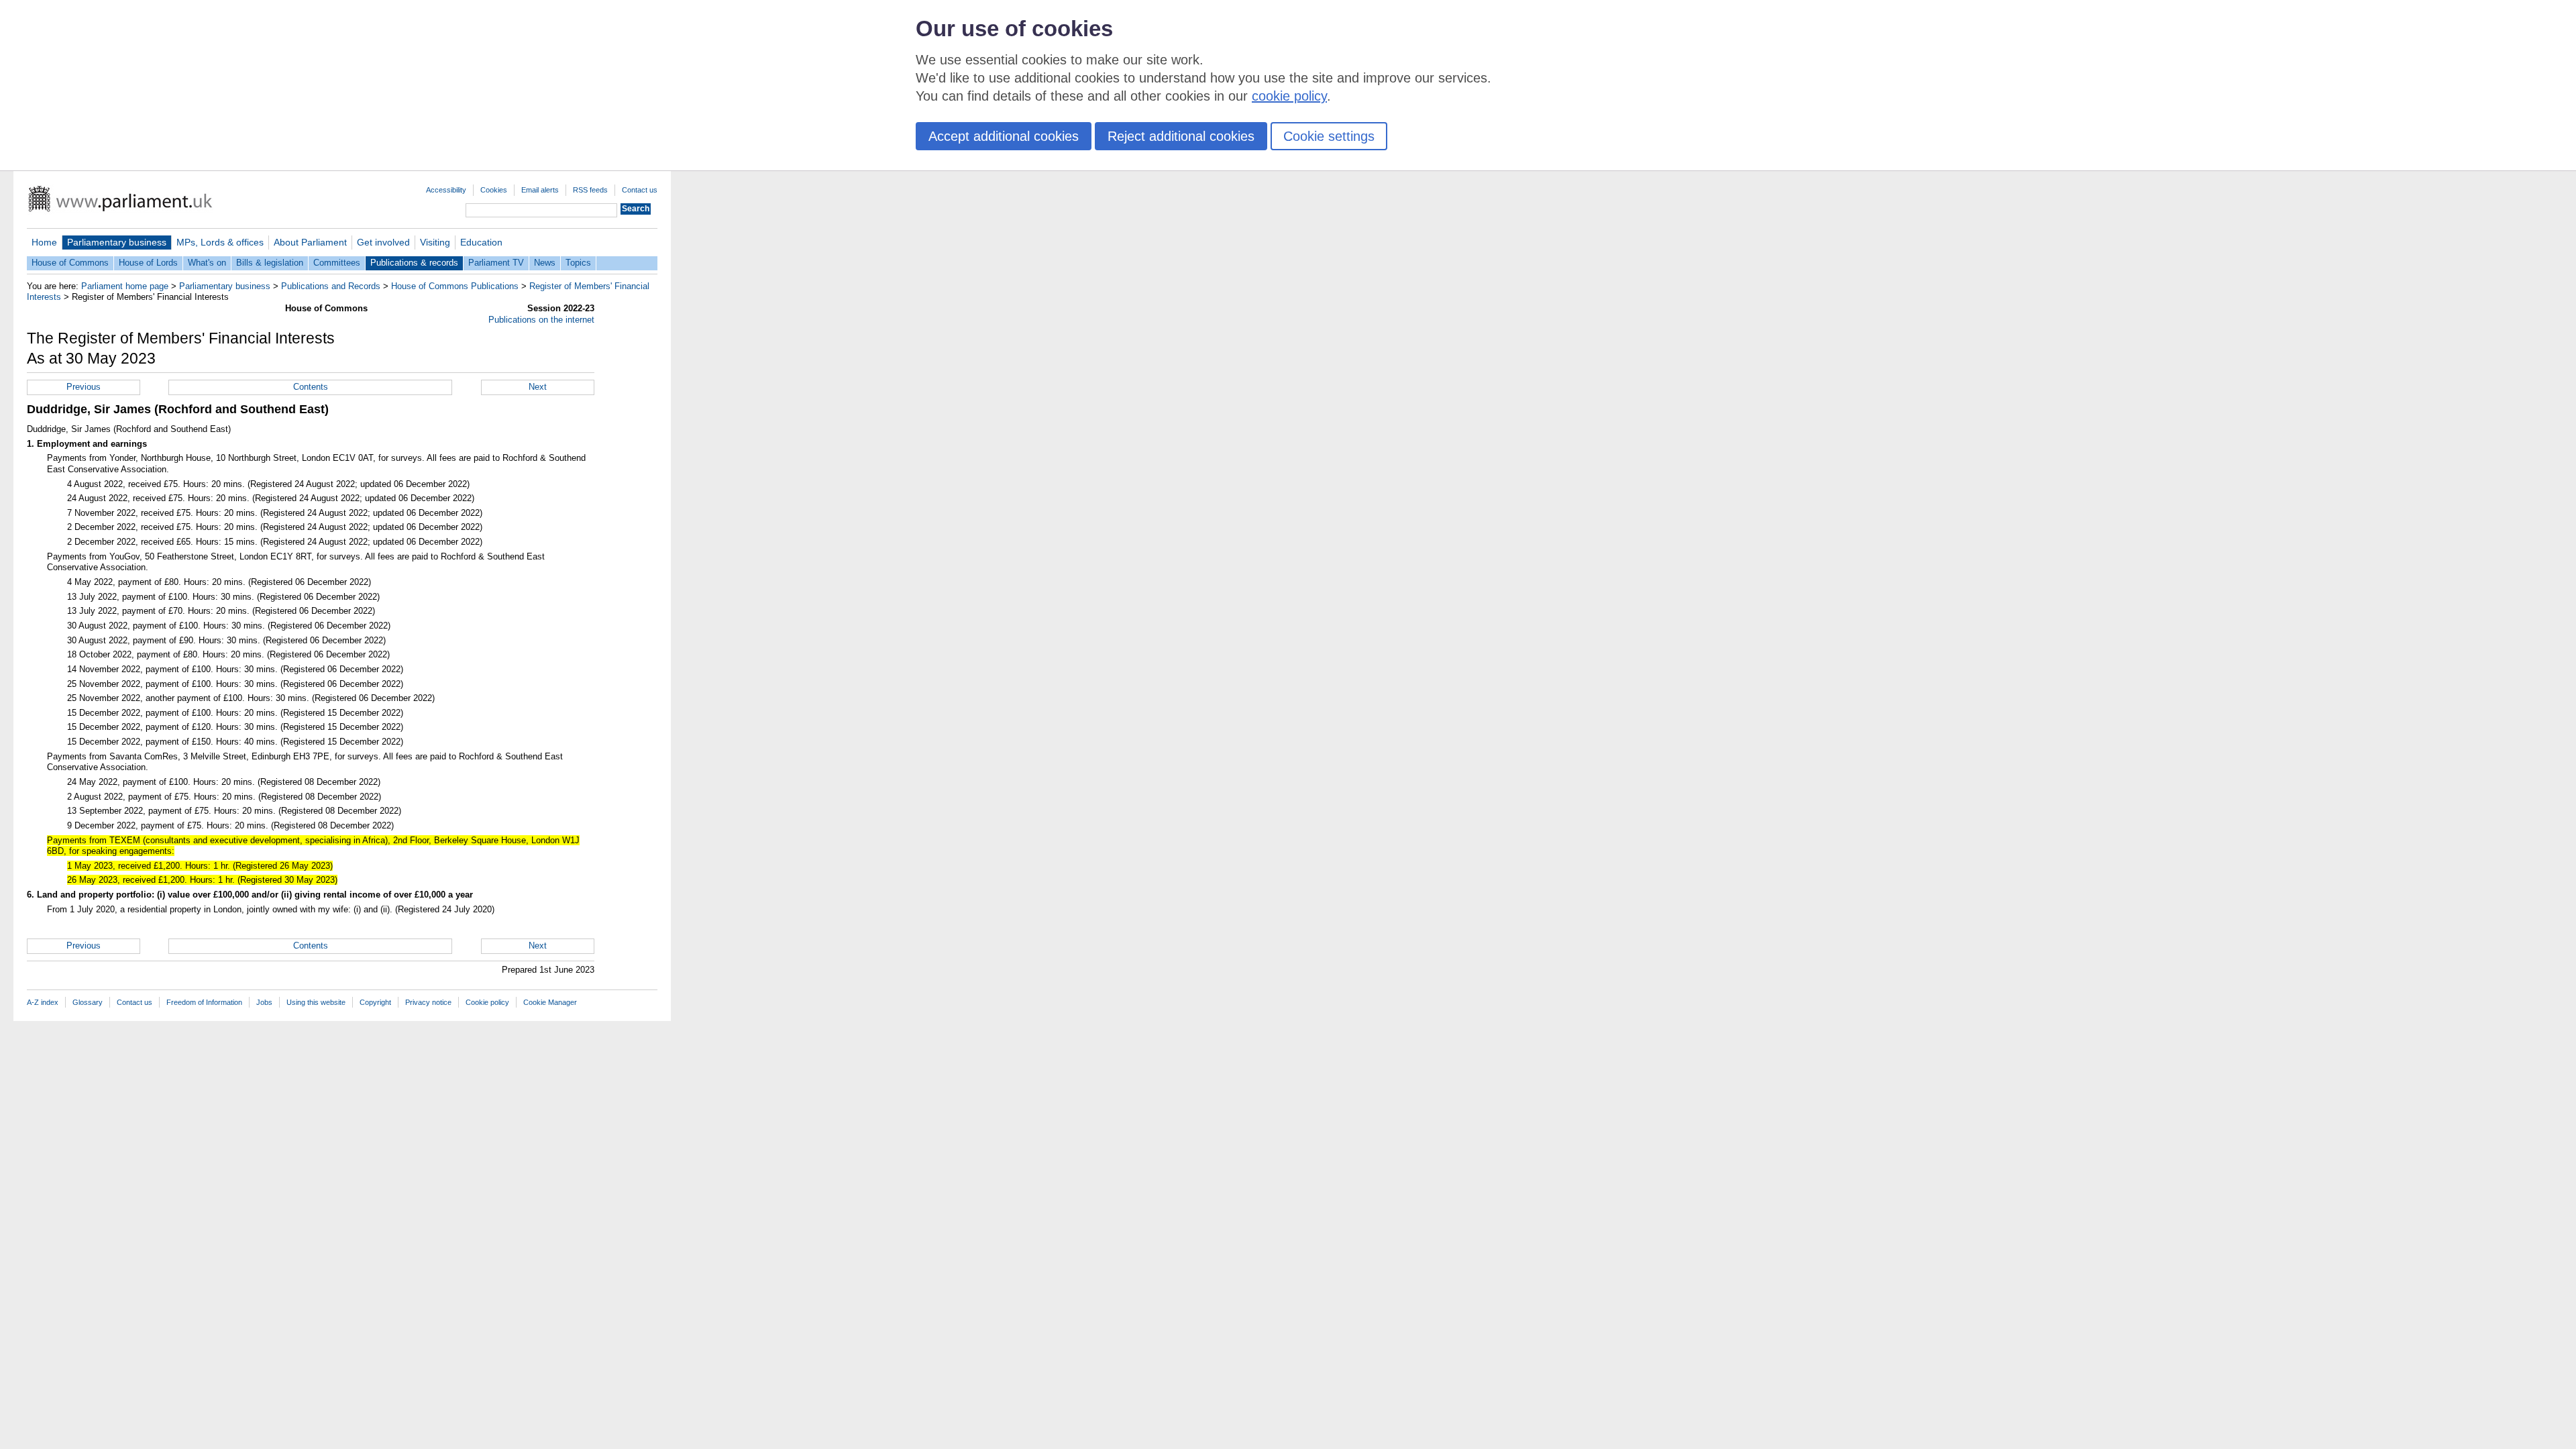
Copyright (375, 1002)
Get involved (383, 242)
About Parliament (310, 242)
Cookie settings (1329, 136)
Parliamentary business (117, 242)
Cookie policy (487, 1002)
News (545, 263)
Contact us (640, 190)
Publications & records (414, 263)
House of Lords (148, 263)
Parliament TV (496, 263)
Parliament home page (125, 286)
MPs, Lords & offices (220, 242)
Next (538, 387)
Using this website (316, 1002)
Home (44, 242)
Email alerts (540, 190)
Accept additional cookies (1004, 136)
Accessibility (446, 190)
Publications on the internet (541, 320)
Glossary (88, 1002)
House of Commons (70, 263)
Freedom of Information (204, 1002)
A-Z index (43, 1002)
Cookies (494, 190)
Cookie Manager (550, 1002)
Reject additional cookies (1181, 136)
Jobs (264, 1002)
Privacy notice (428, 1002)
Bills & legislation (270, 263)
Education (481, 242)
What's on (207, 263)
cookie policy (1289, 96)
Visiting (435, 242)
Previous (84, 387)
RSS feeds (590, 190)
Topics (578, 263)
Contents (311, 387)
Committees (337, 263)
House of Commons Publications (455, 286)
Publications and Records (331, 286)
